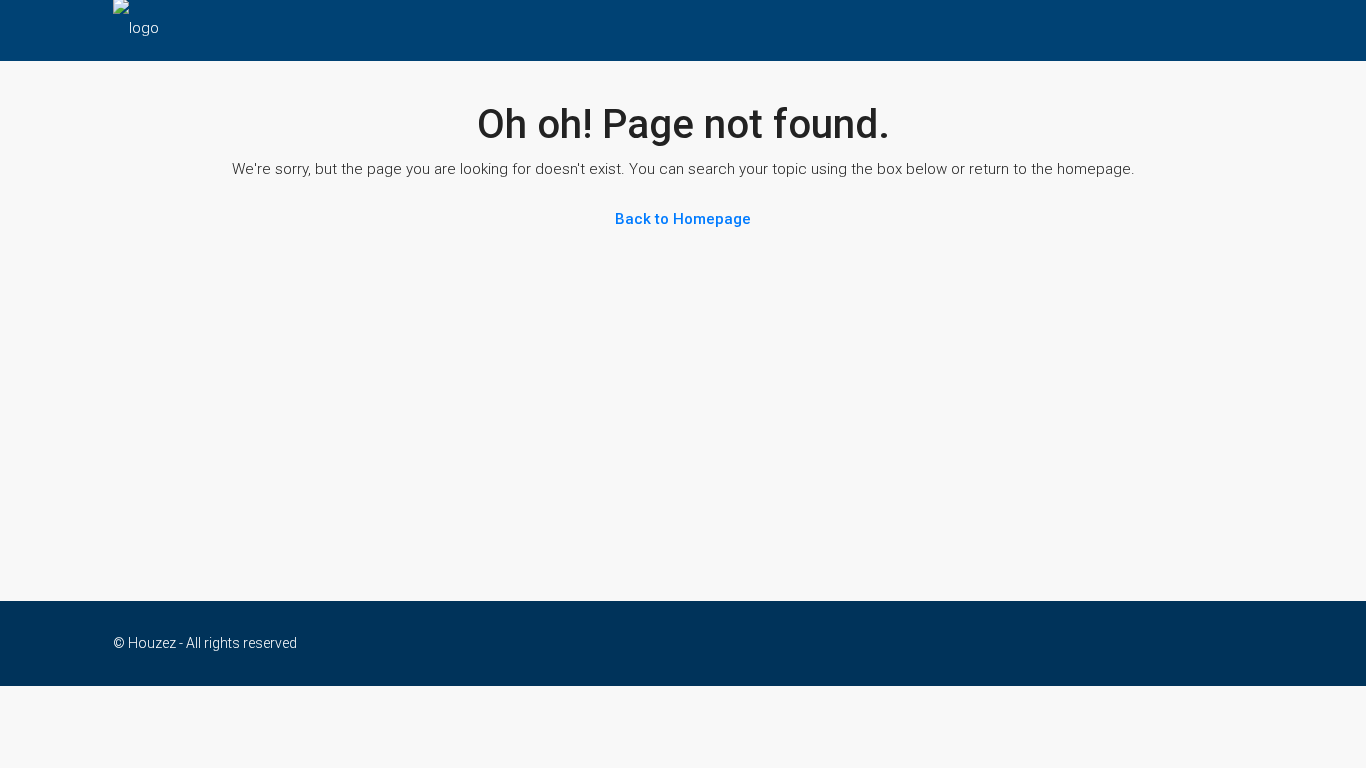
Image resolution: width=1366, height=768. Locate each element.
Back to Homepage (683, 219)
